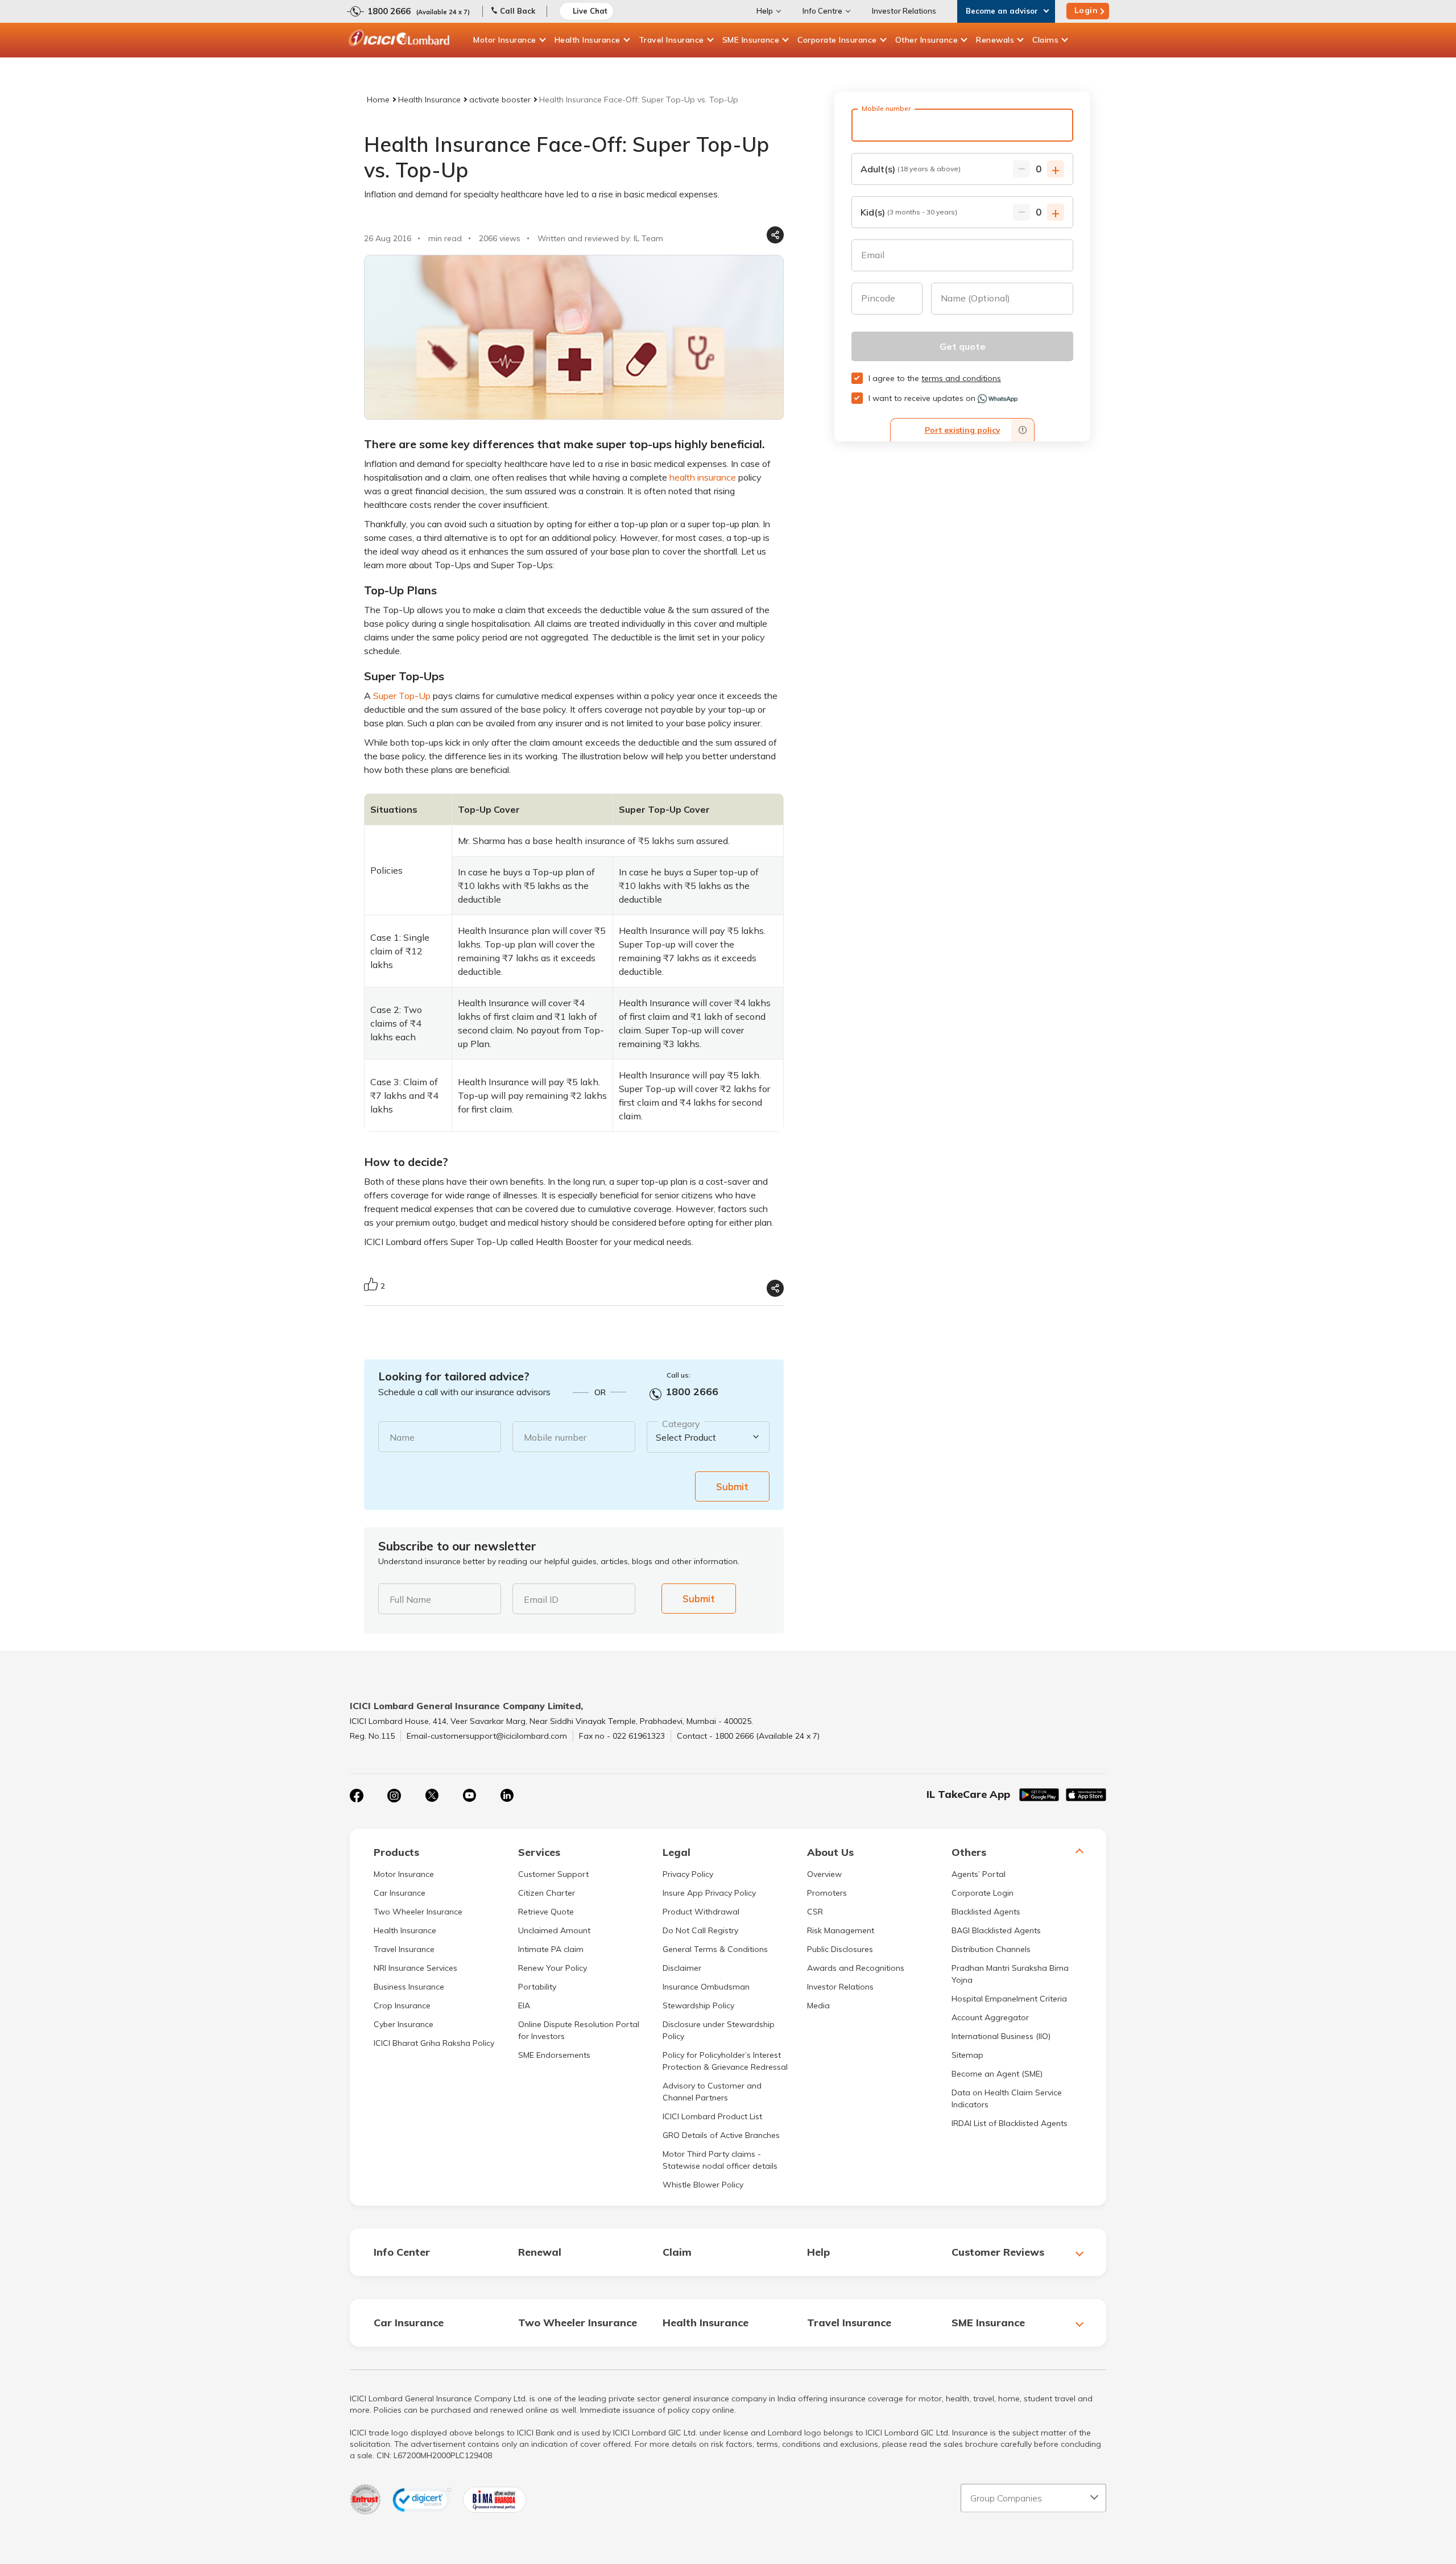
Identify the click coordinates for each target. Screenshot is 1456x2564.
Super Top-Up (402, 696)
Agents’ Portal (979, 1874)
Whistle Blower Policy (703, 2185)
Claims (1045, 40)
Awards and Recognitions (856, 1968)
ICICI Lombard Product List (712, 2116)
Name (402, 1437)
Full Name (410, 1599)
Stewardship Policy (698, 2005)
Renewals (995, 40)
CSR (815, 1912)
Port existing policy (963, 430)
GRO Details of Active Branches (721, 2135)
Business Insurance (409, 1987)
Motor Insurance (505, 40)
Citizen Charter (547, 1893)
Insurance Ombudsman (706, 1987)
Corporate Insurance (837, 40)
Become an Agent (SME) (997, 2074)
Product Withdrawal (701, 1912)
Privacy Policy (688, 1874)
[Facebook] (357, 1796)
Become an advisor (1002, 11)
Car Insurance (400, 1893)
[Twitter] (432, 1796)
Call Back (518, 11)
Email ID (541, 1599)
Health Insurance (588, 40)
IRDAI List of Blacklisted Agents (1010, 2123)
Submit (732, 1486)
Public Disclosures (840, 1949)
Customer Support (553, 1874)
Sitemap (967, 2055)
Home (378, 100)
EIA (524, 2005)
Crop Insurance (402, 2005)
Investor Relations (904, 11)
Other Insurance (927, 40)
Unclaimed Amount (554, 1930)
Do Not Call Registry (700, 1930)
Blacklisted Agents (986, 1912)
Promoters (827, 1893)
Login (1086, 10)
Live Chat (590, 11)
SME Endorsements (554, 2055)
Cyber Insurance (404, 2024)
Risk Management (841, 1930)
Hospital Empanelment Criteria (1009, 1999)
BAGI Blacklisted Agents (996, 1930)
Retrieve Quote (546, 1912)
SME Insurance (751, 40)
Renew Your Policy (553, 1968)
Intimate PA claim (551, 1949)
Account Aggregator (990, 2017)
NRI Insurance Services (415, 1968)
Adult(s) (911, 169)
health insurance (703, 477)
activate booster (500, 100)
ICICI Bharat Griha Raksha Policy (434, 2043)
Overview (824, 1874)
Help (765, 11)
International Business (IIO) (1001, 2036)
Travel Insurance (671, 40)
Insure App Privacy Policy (709, 1893)
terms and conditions (961, 378)
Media (818, 2005)
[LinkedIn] (507, 1796)
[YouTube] (469, 1796)
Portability (537, 1987)
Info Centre (822, 11)
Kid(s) (909, 212)
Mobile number (555, 1437)
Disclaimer (682, 1968)
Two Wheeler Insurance (418, 1912)
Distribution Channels (991, 1949)
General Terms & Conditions (715, 1949)
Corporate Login (983, 1893)
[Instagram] (394, 1796)
